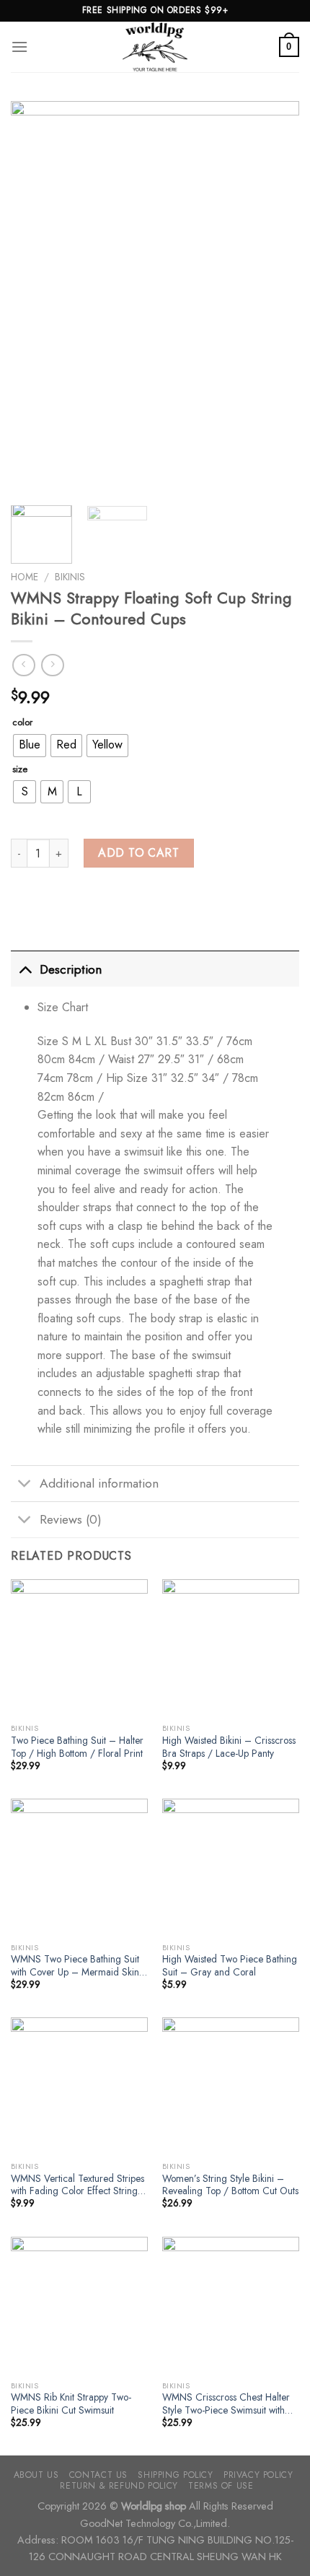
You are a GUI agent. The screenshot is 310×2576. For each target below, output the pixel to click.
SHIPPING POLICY (175, 2475)
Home (25, 577)
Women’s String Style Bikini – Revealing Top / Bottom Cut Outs (230, 2185)
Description (71, 969)
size (20, 769)
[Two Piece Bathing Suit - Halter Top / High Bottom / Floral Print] (79, 1648)
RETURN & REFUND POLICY (119, 2486)
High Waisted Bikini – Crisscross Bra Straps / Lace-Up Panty (229, 1747)
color (22, 722)
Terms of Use (221, 2486)
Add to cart (138, 853)
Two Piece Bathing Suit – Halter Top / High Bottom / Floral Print (77, 1747)
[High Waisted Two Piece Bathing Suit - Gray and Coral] (231, 1867)
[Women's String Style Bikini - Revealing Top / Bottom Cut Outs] (231, 2086)
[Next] (275, 296)
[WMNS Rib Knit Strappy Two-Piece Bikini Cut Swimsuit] (79, 2305)
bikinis (70, 577)
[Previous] (35, 296)
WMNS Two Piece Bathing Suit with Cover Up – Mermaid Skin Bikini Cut (75, 1966)
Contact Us (98, 2475)
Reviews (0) (71, 1519)
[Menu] (19, 47)
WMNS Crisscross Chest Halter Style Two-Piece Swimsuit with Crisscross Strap (226, 2404)
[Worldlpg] (155, 47)
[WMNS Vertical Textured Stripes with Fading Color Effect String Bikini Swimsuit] (79, 2086)
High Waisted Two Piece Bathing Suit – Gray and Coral (230, 1966)
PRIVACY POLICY (258, 2475)
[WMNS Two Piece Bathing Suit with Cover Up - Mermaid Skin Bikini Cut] (79, 1867)
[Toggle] (25, 969)
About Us (36, 2475)
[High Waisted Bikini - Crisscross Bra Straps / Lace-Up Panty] (231, 1648)
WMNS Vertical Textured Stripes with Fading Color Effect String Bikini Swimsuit (77, 2185)
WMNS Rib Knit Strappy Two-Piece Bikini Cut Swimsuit (71, 2404)
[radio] (30, 746)
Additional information (99, 1483)
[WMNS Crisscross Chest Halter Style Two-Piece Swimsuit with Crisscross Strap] (231, 2305)
